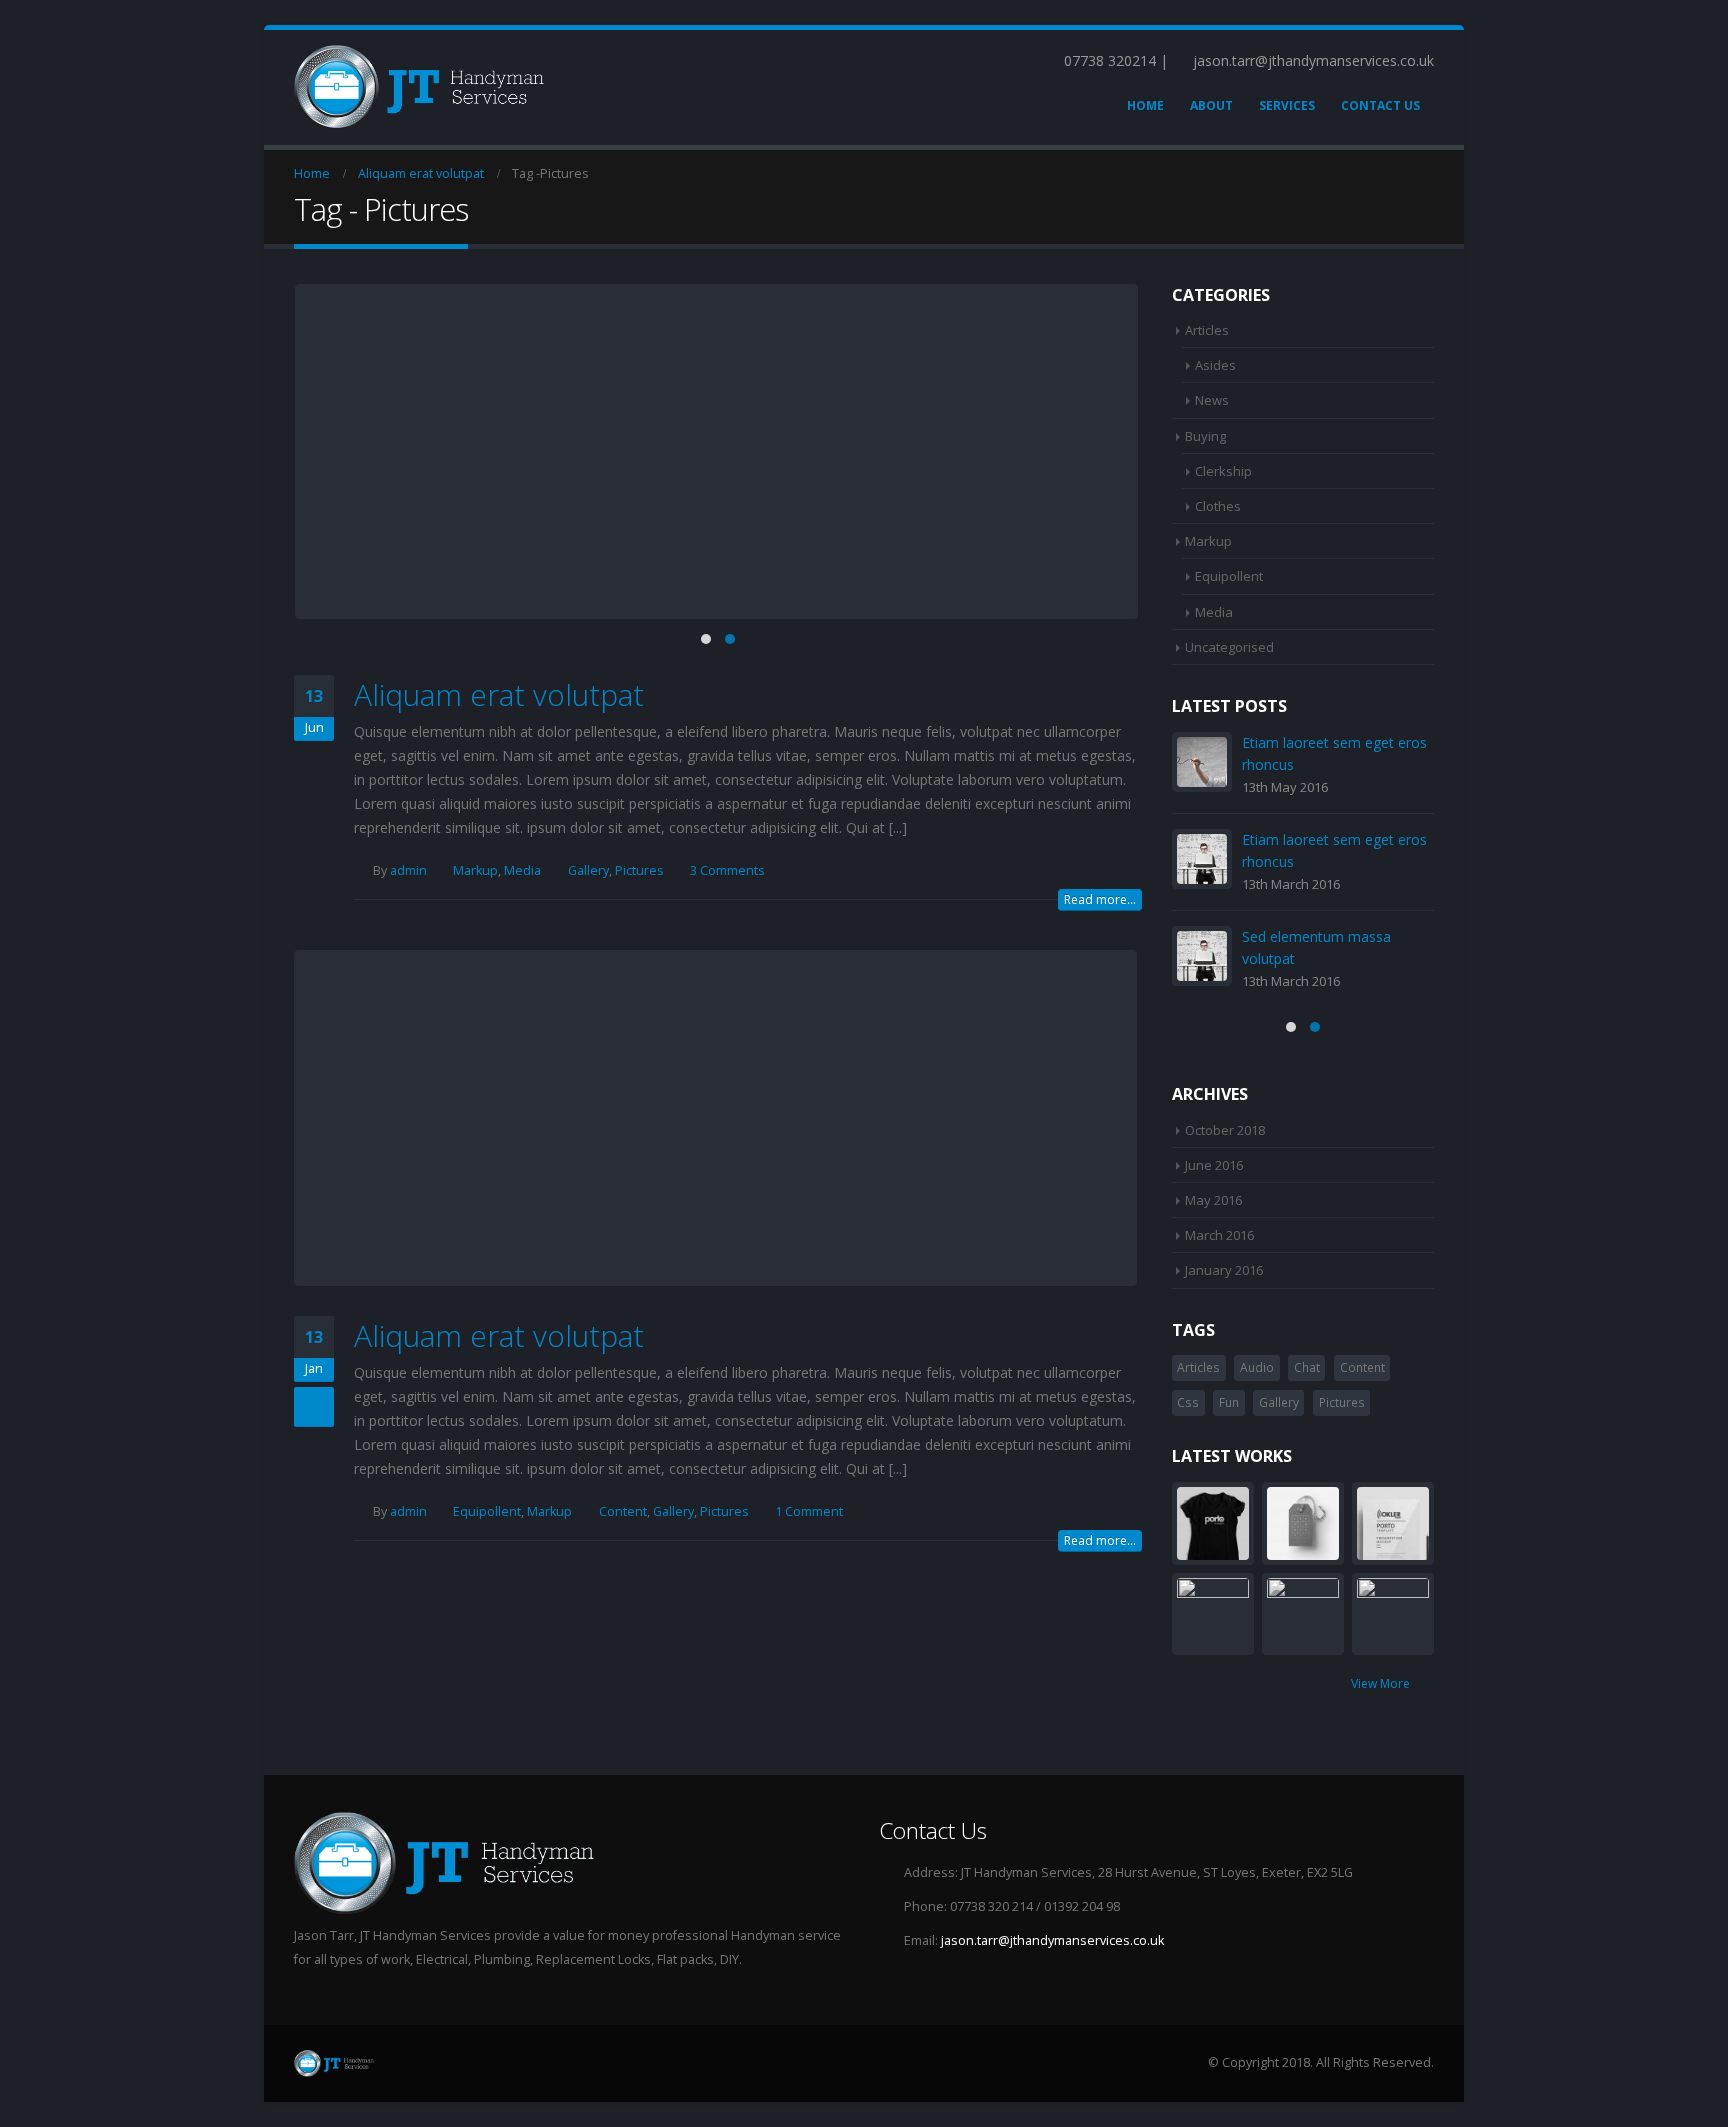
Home (1145, 105)
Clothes (1218, 506)
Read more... (1100, 899)
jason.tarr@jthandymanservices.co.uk (1052, 1940)
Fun (1229, 1402)
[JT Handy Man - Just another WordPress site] (419, 87)
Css (1188, 1402)
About (1211, 105)
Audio (1257, 1367)
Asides (1215, 365)
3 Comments (727, 870)
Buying (1205, 436)
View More (1382, 1683)
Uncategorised (1229, 647)
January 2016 (1224, 1270)
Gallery (588, 870)
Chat (1307, 1367)
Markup (475, 870)
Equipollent (487, 1511)
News (1212, 400)
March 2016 (1219, 1235)
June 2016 (1214, 1165)
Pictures (639, 870)
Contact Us (1380, 105)
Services (1287, 105)
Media (522, 870)
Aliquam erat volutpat (499, 694)
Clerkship (1223, 471)
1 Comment (809, 1511)
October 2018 (1225, 1130)
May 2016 (1213, 1200)
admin (408, 870)
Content (623, 1511)
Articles (1207, 330)
